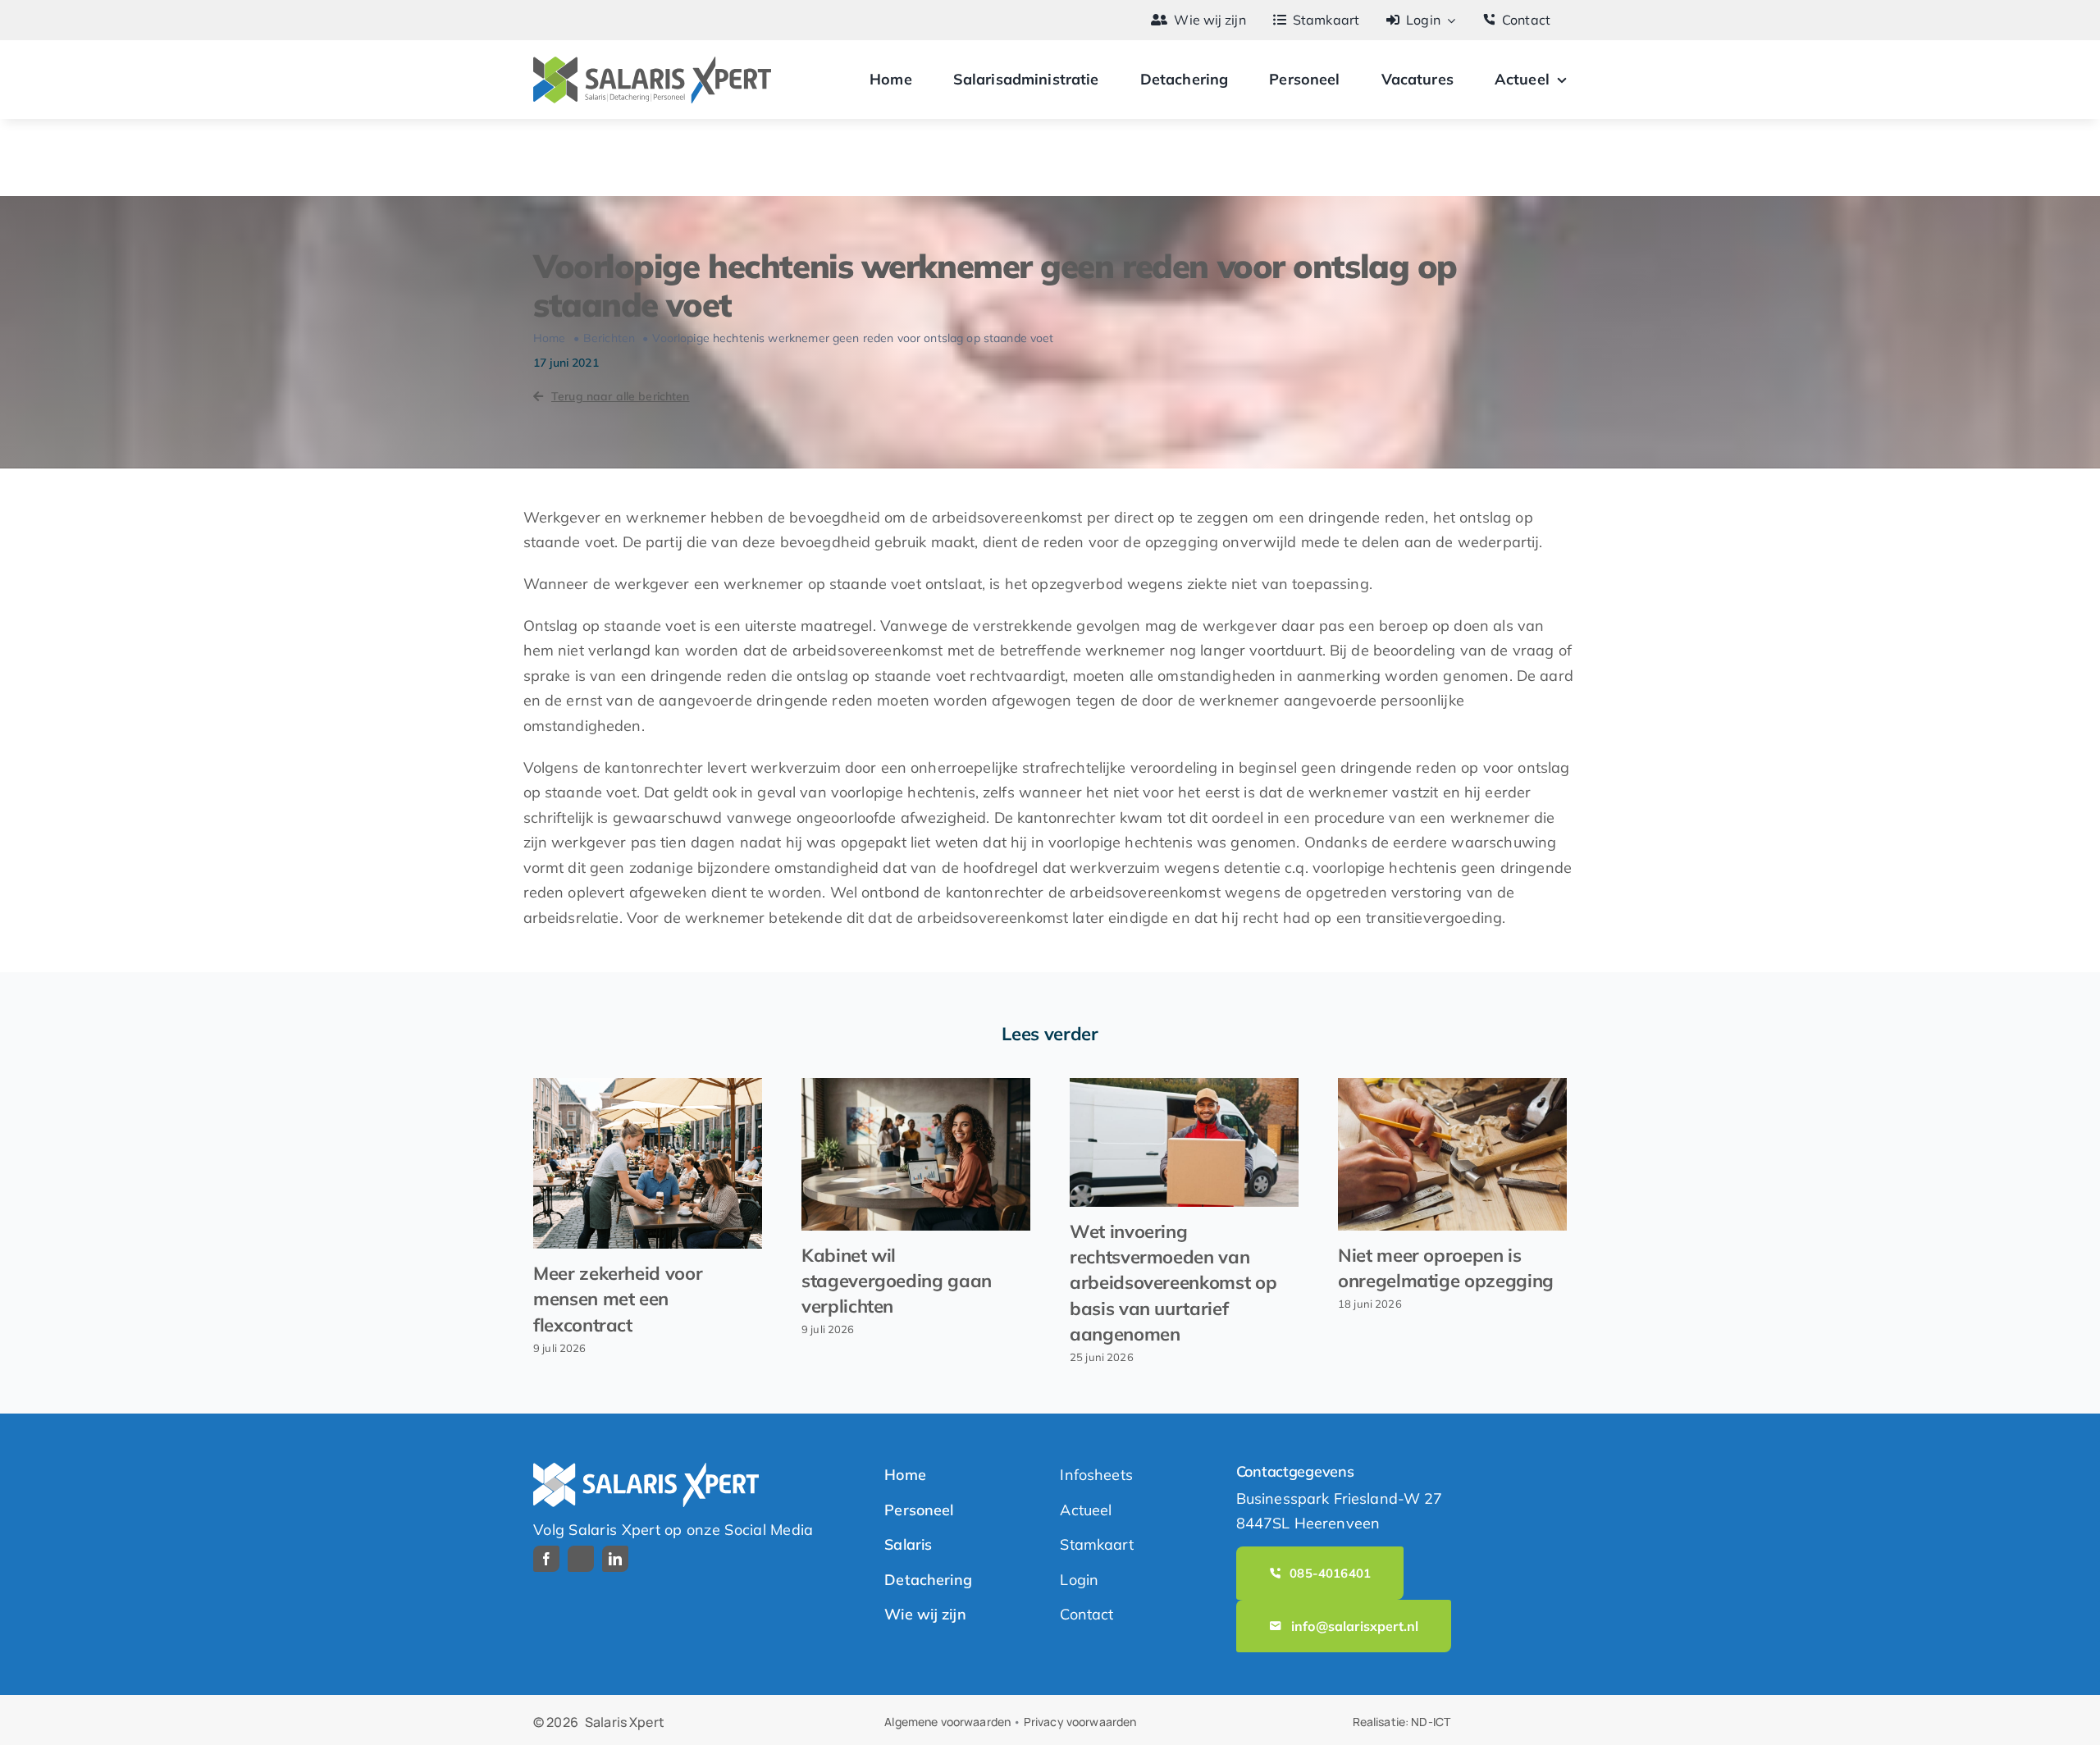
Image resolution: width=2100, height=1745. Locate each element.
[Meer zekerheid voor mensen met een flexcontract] (648, 1163)
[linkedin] (615, 1559)
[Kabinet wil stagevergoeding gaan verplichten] (916, 1154)
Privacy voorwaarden (1080, 1722)
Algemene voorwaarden (947, 1722)
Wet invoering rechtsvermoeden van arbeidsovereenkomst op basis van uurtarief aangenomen (1173, 1283)
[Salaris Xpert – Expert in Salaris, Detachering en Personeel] (652, 64)
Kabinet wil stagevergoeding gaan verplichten (897, 1281)
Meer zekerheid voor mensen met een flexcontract (618, 1299)
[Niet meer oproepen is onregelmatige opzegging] (1452, 1154)
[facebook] (546, 1559)
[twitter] (581, 1559)
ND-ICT (1431, 1722)
